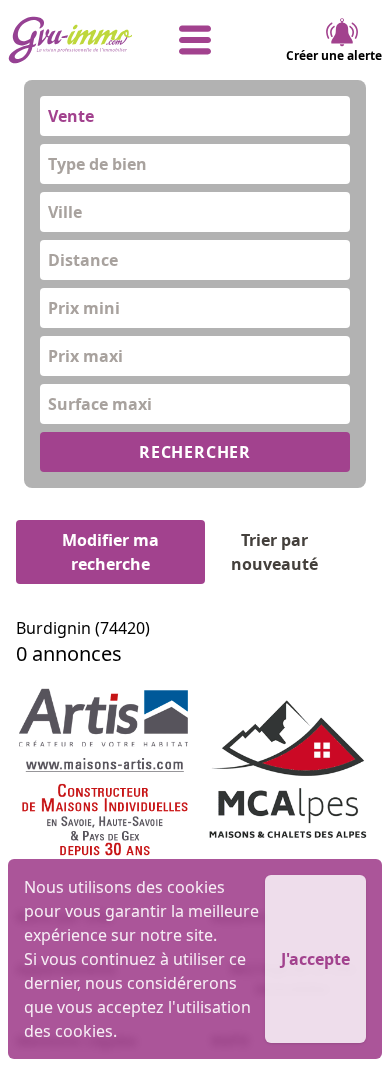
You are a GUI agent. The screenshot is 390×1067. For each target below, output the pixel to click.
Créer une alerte (334, 55)
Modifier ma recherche (110, 552)
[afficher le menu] (195, 40)
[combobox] (195, 116)
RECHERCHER (195, 452)
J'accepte (315, 959)
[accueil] (70, 40)
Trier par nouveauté (274, 552)
